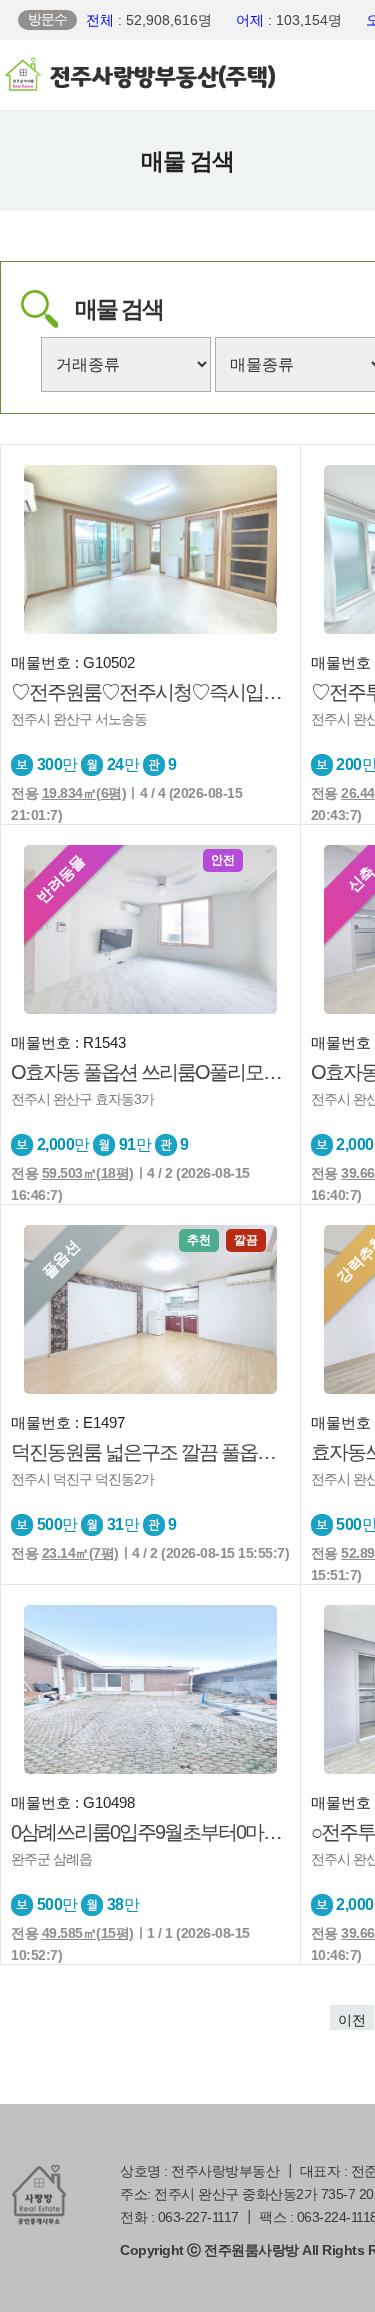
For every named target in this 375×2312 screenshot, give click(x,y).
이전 (352, 2020)
